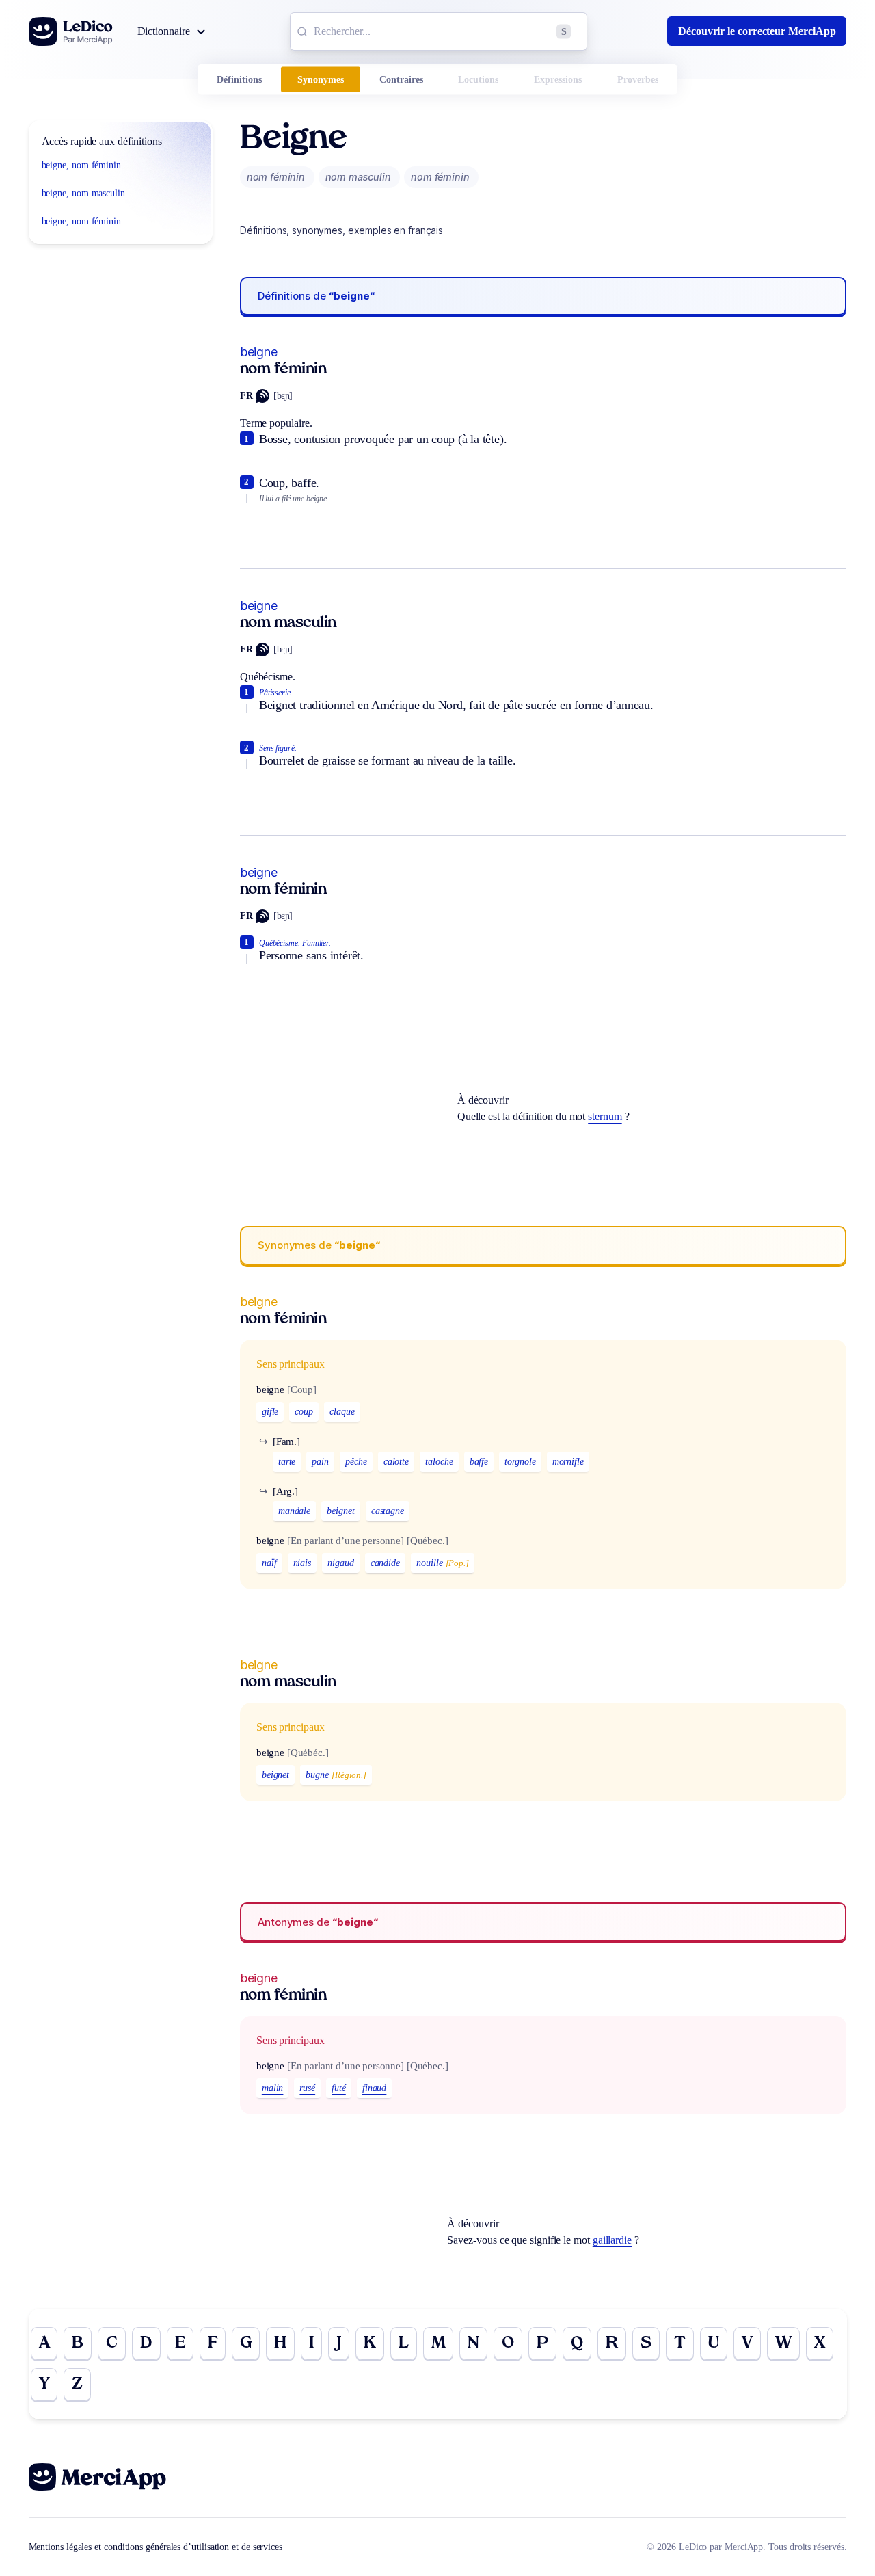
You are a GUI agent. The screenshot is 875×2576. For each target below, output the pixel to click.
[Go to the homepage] (71, 31)
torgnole (520, 1462)
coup (304, 1412)
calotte (396, 1462)
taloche (439, 1462)
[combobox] (439, 31)
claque (342, 1412)
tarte (287, 1462)
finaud (375, 2088)
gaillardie (612, 2240)
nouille (429, 1563)
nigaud (341, 1563)
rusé (307, 2088)
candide (385, 1563)
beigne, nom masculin (83, 193)
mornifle (568, 1462)
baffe (479, 1462)
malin (273, 2088)
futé (339, 2088)
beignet (340, 1511)
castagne (388, 1511)
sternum (605, 1116)
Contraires (401, 80)
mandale (294, 1511)
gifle (270, 1412)
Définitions (239, 80)
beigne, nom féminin (81, 165)
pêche (356, 1462)
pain (320, 1462)
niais (302, 1563)
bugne (317, 1775)
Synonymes (321, 80)
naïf (269, 1563)
